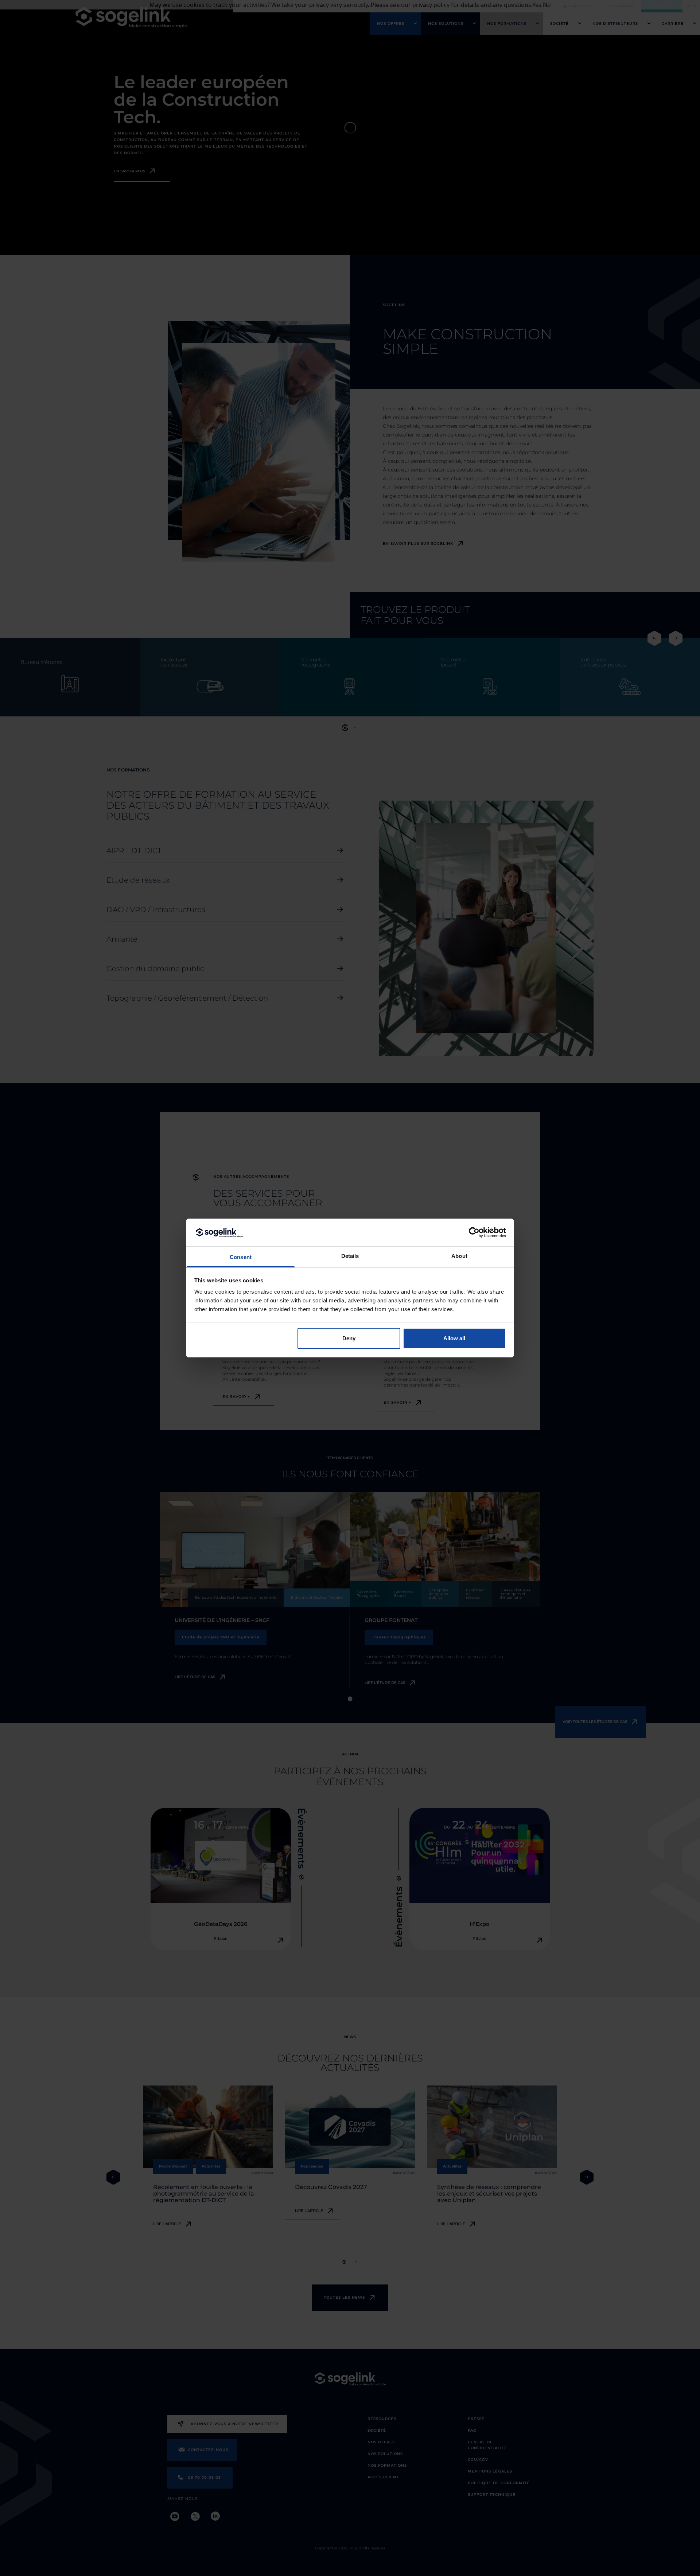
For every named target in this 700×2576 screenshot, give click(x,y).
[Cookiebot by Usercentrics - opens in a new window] (474, 1232)
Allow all (454, 1338)
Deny (349, 1338)
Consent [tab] (241, 1257)
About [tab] (459, 1256)
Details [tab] (350, 1256)
